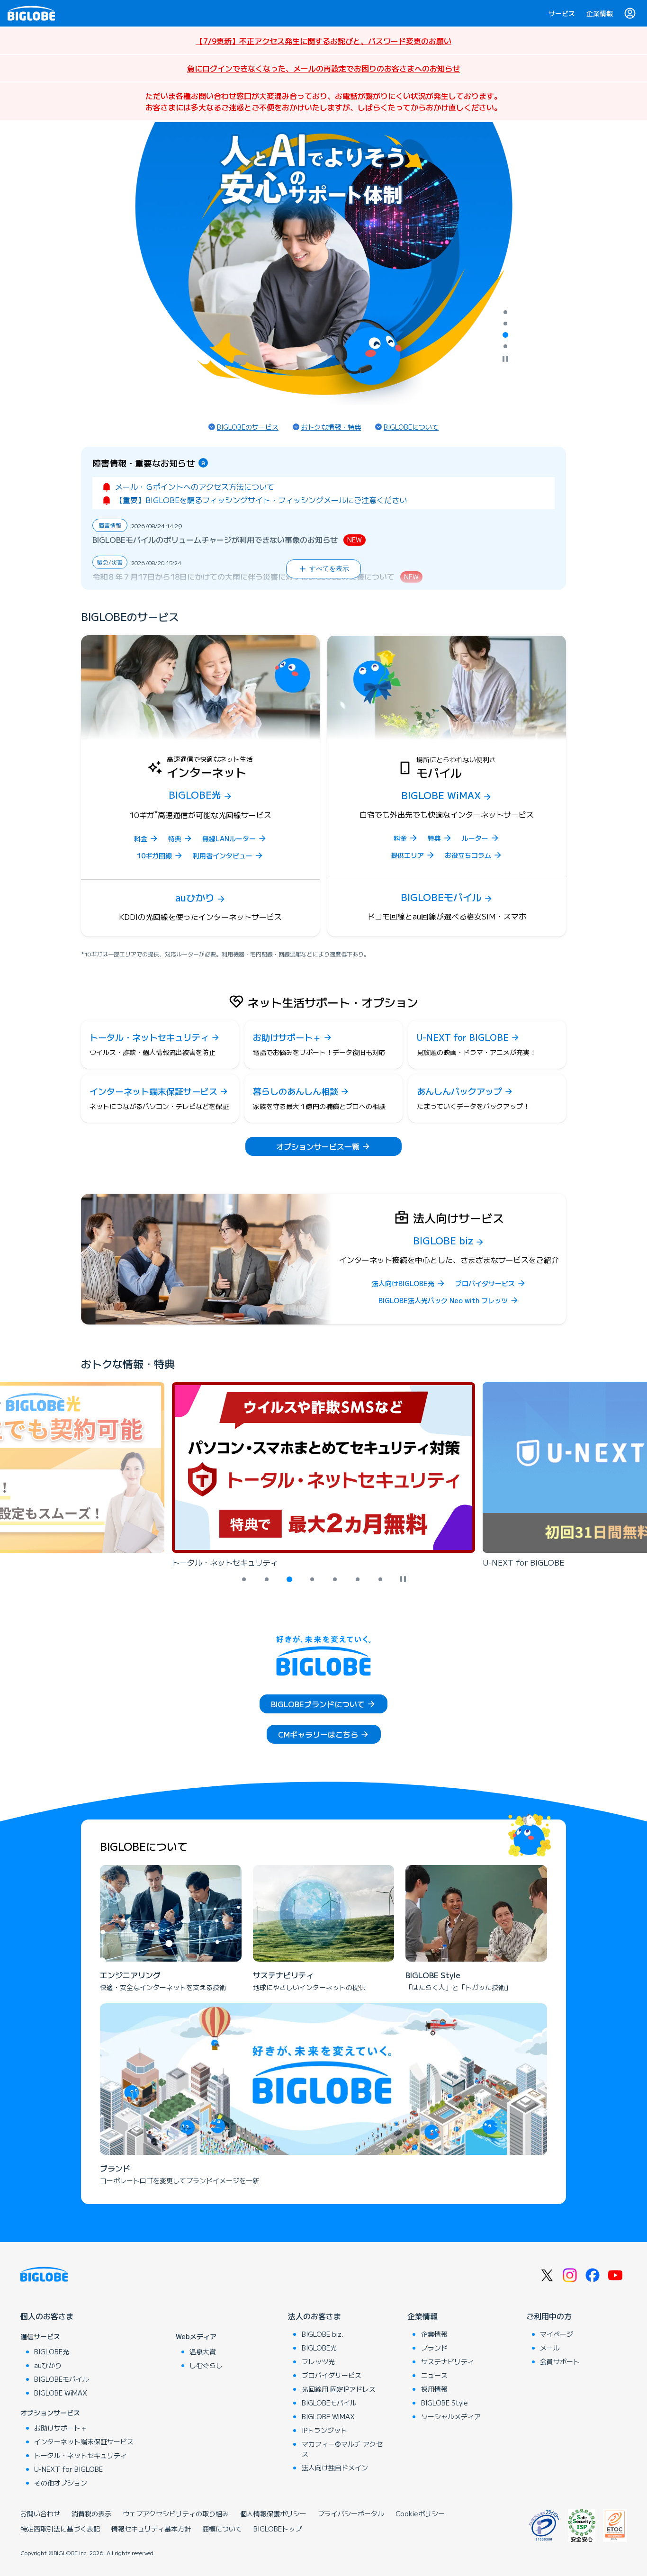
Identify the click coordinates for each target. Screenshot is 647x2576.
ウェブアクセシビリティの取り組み (176, 2513)
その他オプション (61, 2483)
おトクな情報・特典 (331, 427)
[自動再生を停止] (505, 360)
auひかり (48, 2365)
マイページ (557, 2334)
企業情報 (600, 13)
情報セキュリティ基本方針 (151, 2529)
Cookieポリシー (420, 2513)
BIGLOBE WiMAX (61, 2393)
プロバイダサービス (332, 2375)
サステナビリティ (448, 2361)
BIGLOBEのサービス (248, 427)
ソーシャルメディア (451, 2416)
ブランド (434, 2348)
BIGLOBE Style (445, 2403)
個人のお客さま (47, 2316)
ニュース (434, 2375)
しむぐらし (206, 2365)
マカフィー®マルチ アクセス (342, 2449)
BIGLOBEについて (411, 427)
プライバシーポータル (351, 2513)
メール (550, 2348)
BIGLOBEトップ (278, 2529)
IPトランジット (324, 2430)
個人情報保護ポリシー (273, 2513)
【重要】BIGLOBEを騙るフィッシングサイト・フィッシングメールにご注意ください (261, 500)
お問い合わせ (40, 2513)
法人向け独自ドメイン (335, 2468)
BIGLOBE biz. (323, 2334)
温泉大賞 (203, 2351)
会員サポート (560, 2361)
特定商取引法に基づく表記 (60, 2529)
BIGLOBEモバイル (62, 2379)
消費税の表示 (91, 2513)
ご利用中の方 (549, 2316)
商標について (222, 2529)
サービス (562, 13)
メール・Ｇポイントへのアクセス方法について (195, 486)
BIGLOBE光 (52, 2351)
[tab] (505, 312)
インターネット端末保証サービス (84, 2441)
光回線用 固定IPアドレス (339, 2389)
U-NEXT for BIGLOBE (68, 2469)
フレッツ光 (318, 2361)
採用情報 (434, 2389)
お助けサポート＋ (61, 2428)
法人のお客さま (315, 2316)
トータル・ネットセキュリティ (81, 2455)
